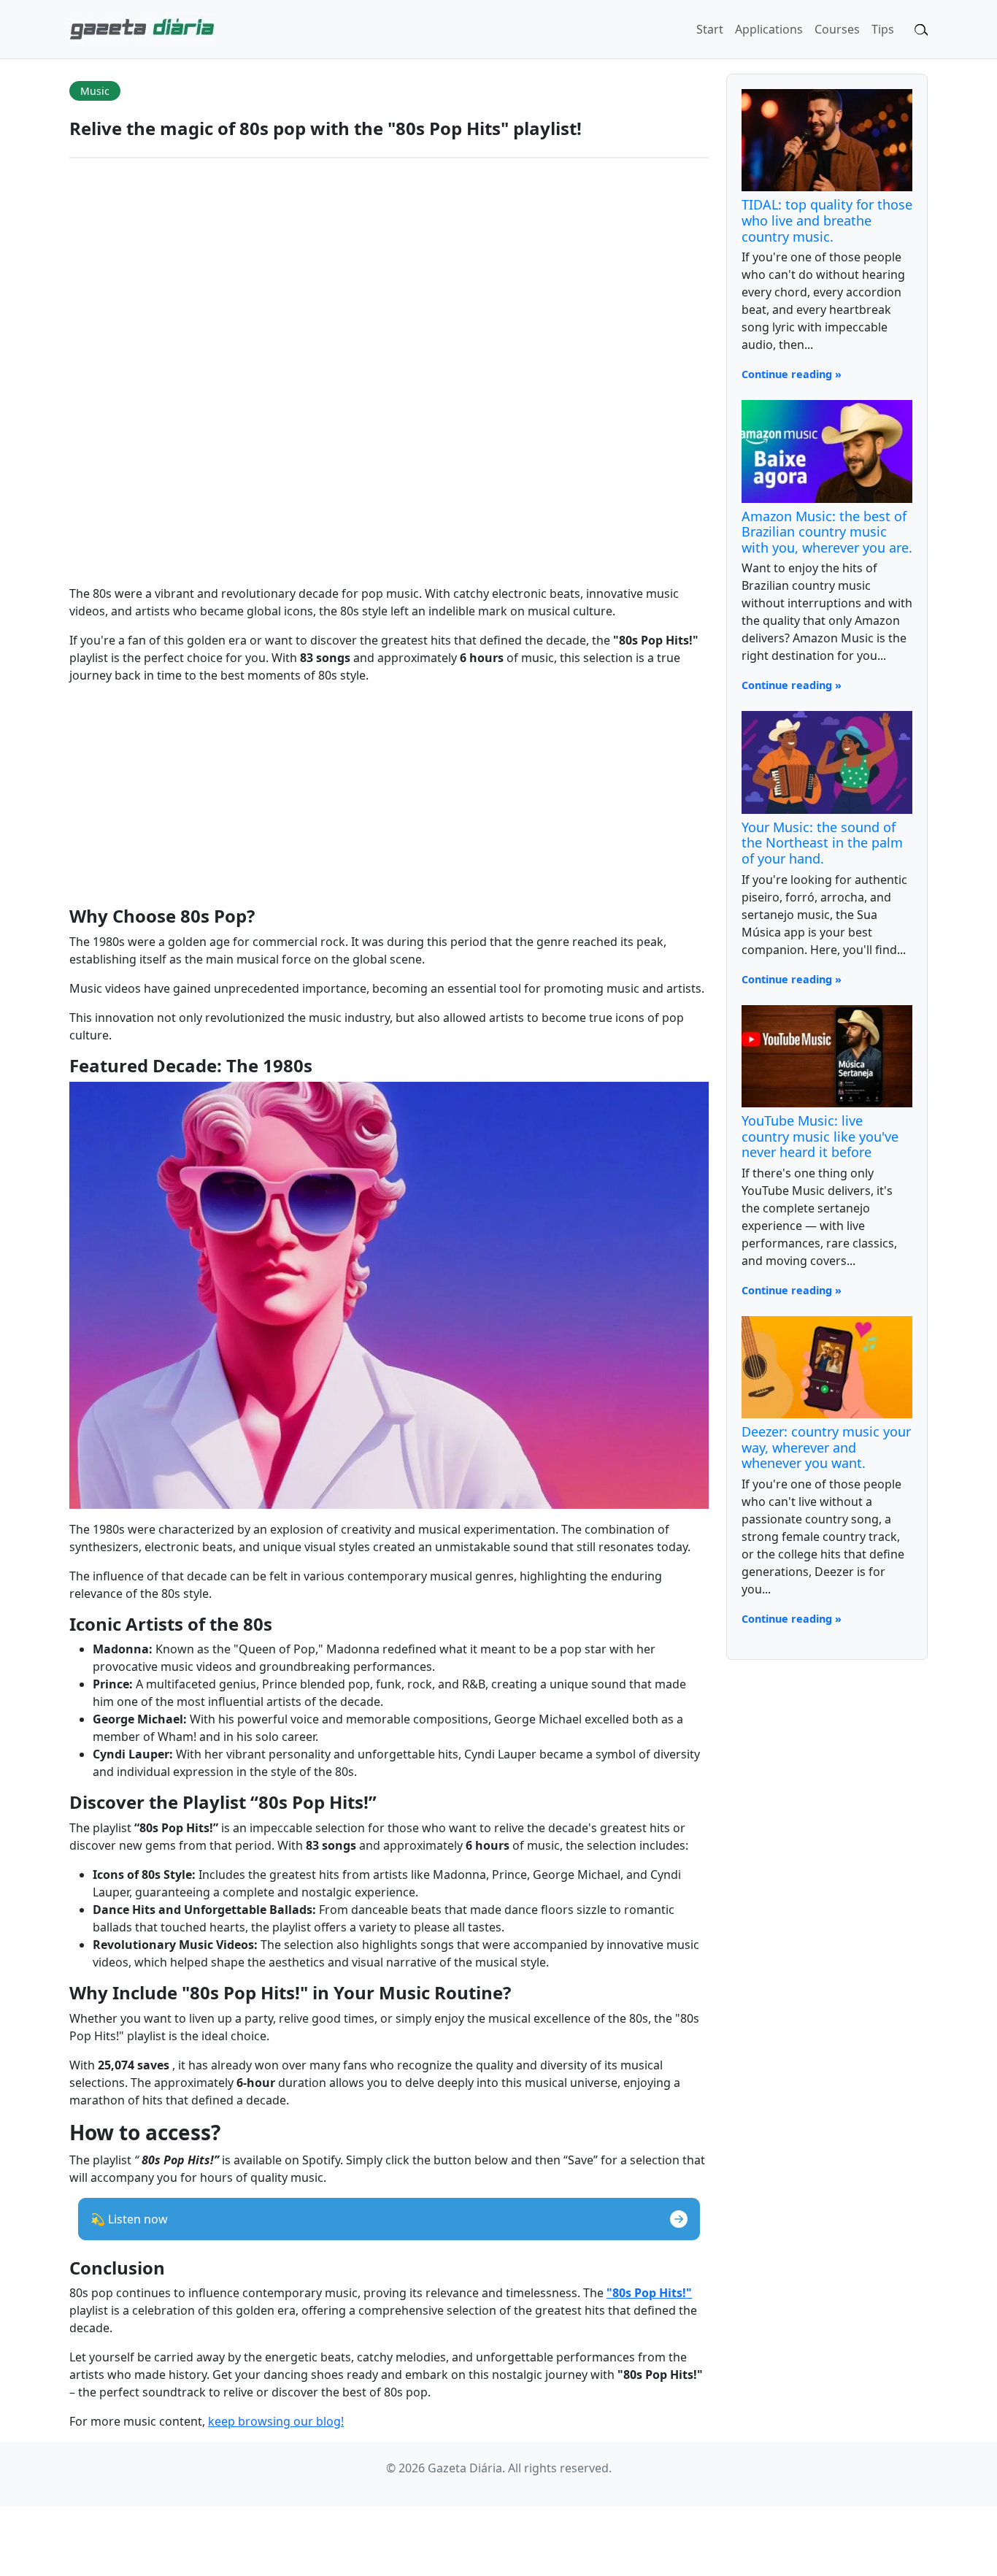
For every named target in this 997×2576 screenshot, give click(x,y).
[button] (389, 2219)
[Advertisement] (389, 798)
